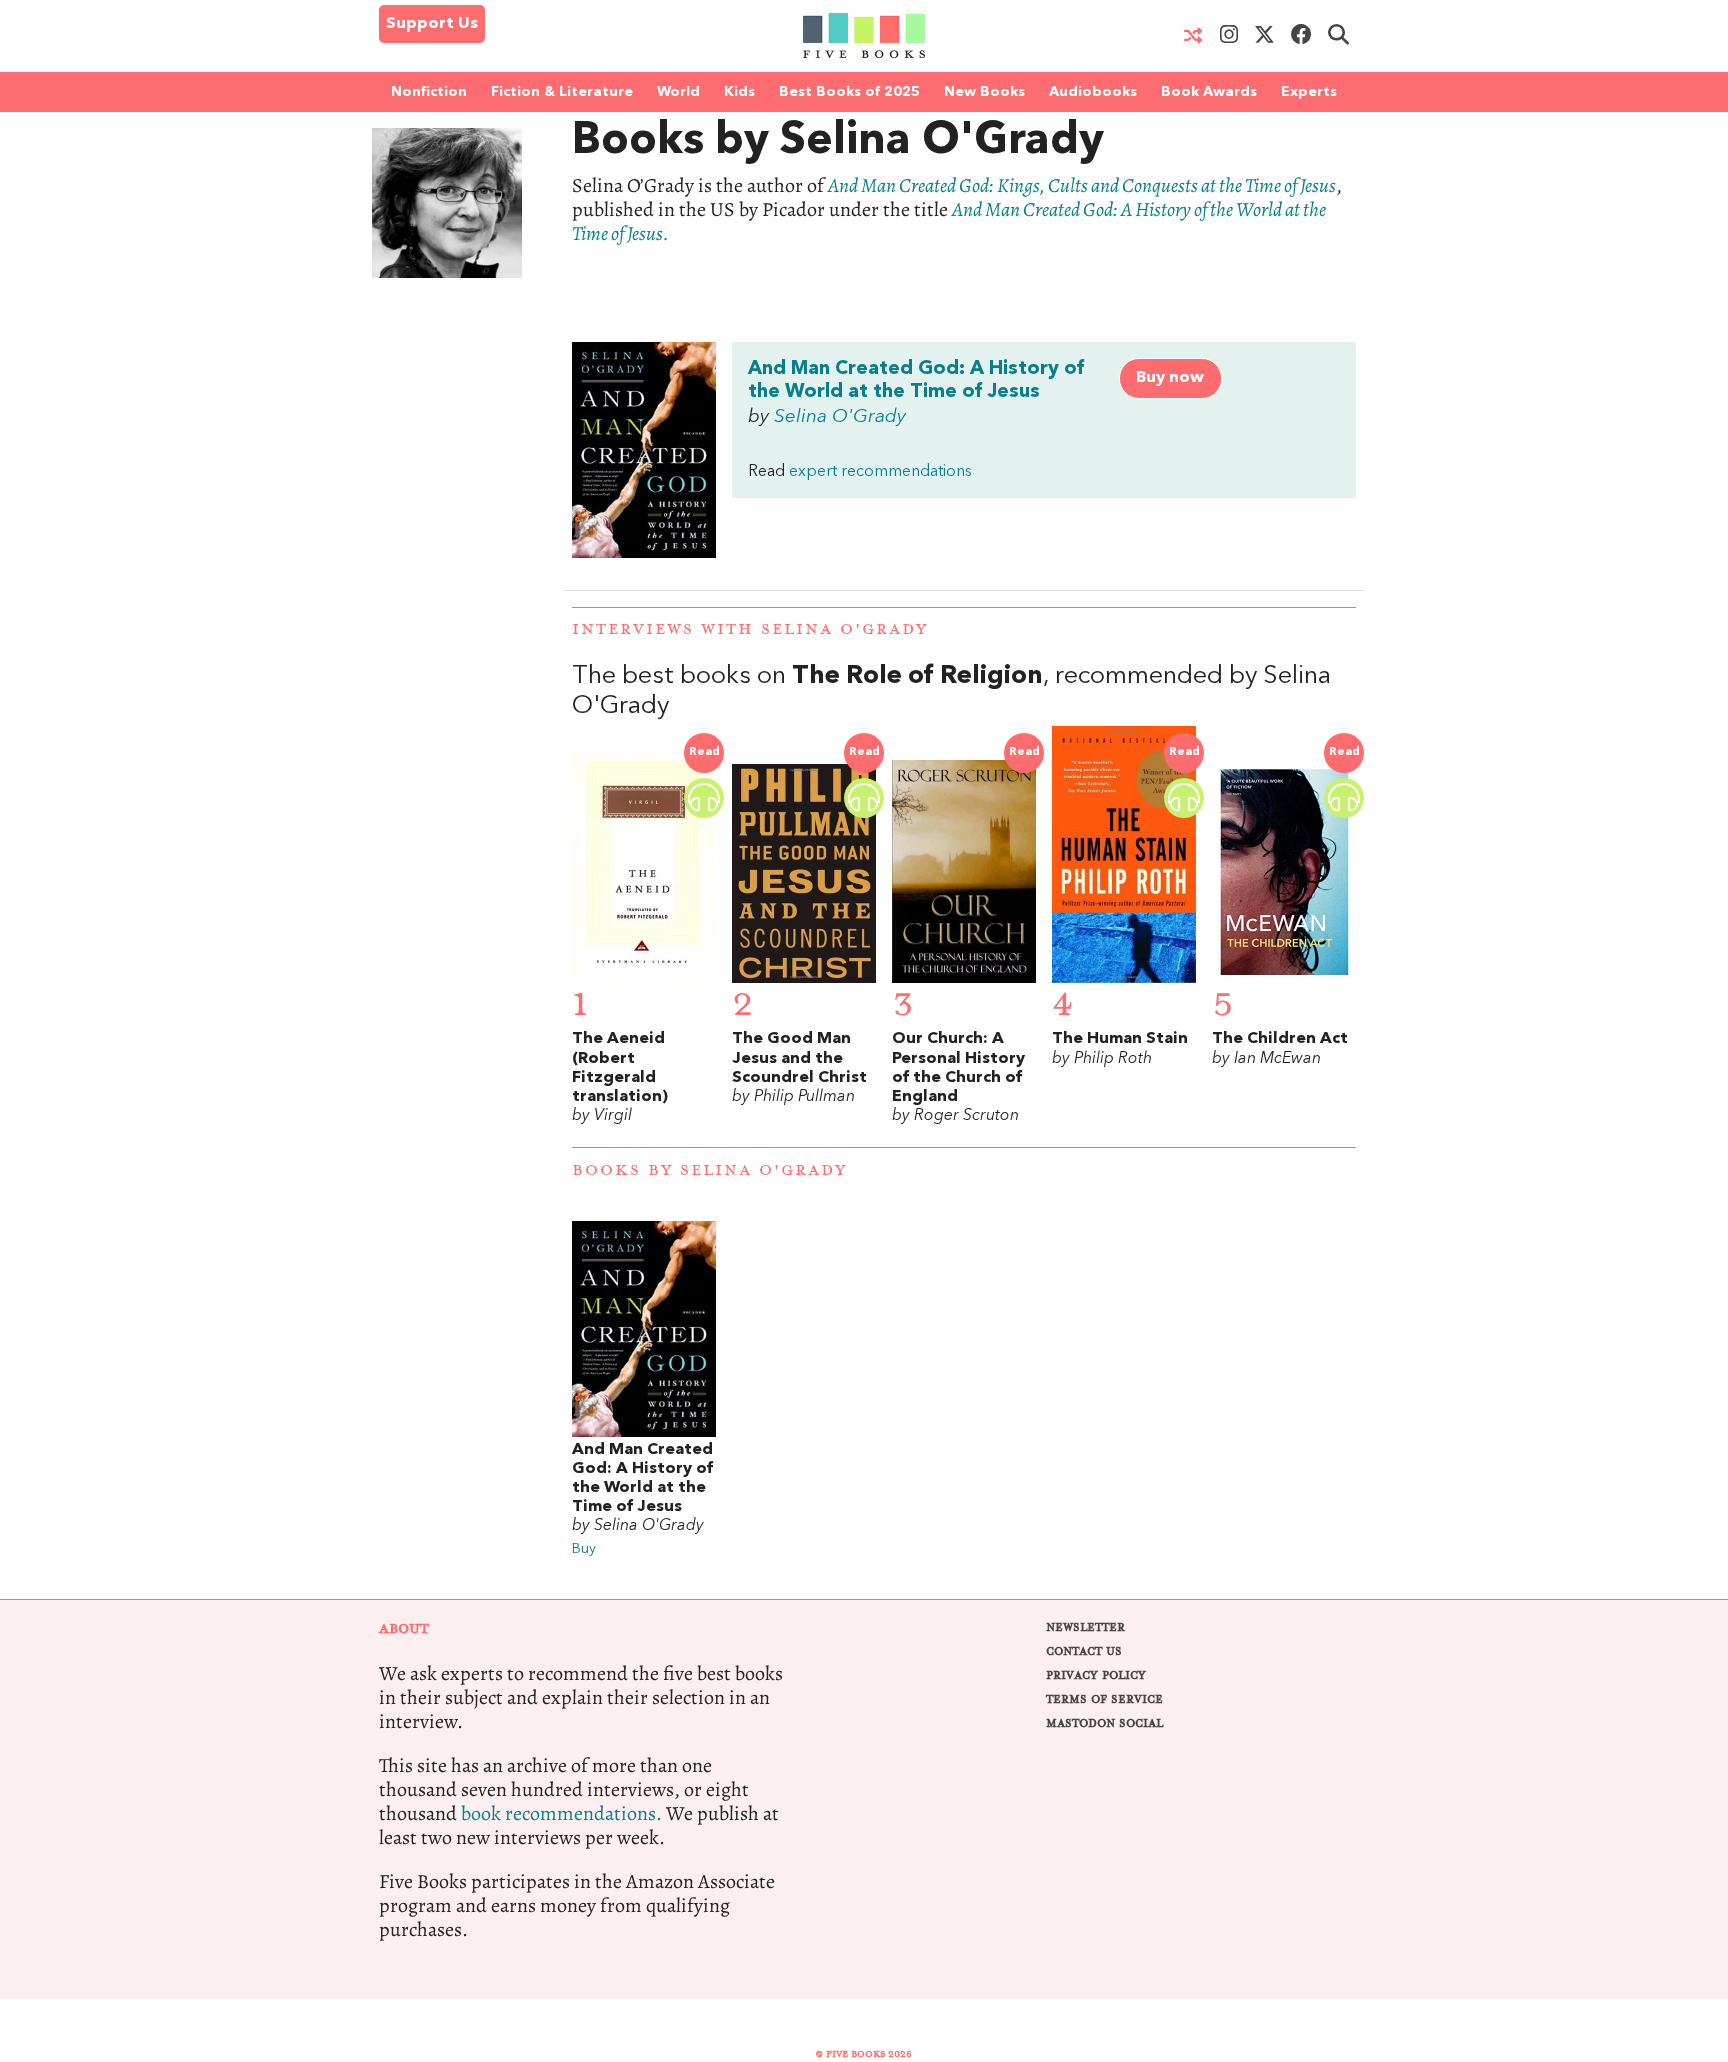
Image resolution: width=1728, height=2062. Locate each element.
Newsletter (1085, 1627)
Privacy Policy (1096, 1675)
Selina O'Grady (840, 417)
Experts (1309, 92)
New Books (984, 92)
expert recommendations (880, 472)
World (678, 92)
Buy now (1170, 378)
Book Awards (1209, 92)
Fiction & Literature (562, 92)
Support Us (432, 24)
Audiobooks (1093, 92)
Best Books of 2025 (849, 92)
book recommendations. (561, 1813)
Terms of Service (1104, 1699)
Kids (739, 92)
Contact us (1084, 1651)
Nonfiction (429, 92)
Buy (584, 1549)
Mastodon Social (1104, 1723)
